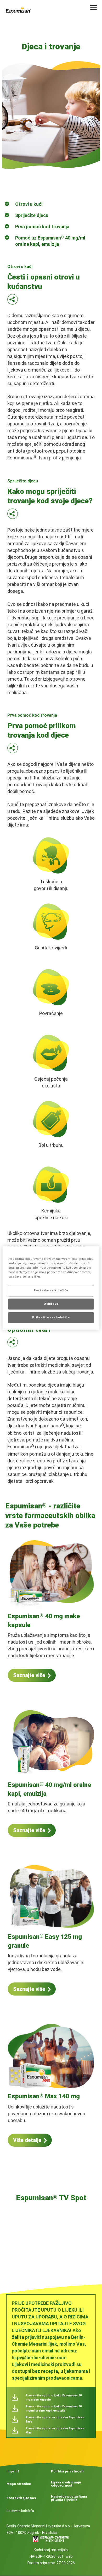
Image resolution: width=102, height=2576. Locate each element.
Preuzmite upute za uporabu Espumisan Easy (55, 2420)
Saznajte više (29, 1675)
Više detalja (27, 2140)
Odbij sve (51, 1304)
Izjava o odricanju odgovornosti (66, 2484)
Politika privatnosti (67, 2471)
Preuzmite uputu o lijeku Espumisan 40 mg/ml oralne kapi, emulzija (54, 2409)
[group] (51, 2234)
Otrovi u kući (29, 204)
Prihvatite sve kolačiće (51, 1318)
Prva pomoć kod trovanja (42, 227)
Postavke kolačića (20, 2511)
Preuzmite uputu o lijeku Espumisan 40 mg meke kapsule (54, 2398)
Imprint (13, 2471)
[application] (51, 2231)
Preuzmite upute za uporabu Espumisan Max (55, 2430)
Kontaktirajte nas (21, 2498)
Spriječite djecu (32, 215)
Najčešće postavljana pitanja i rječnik (69, 2498)
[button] (13, 301)
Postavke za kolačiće (51, 1291)
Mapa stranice (19, 2484)
